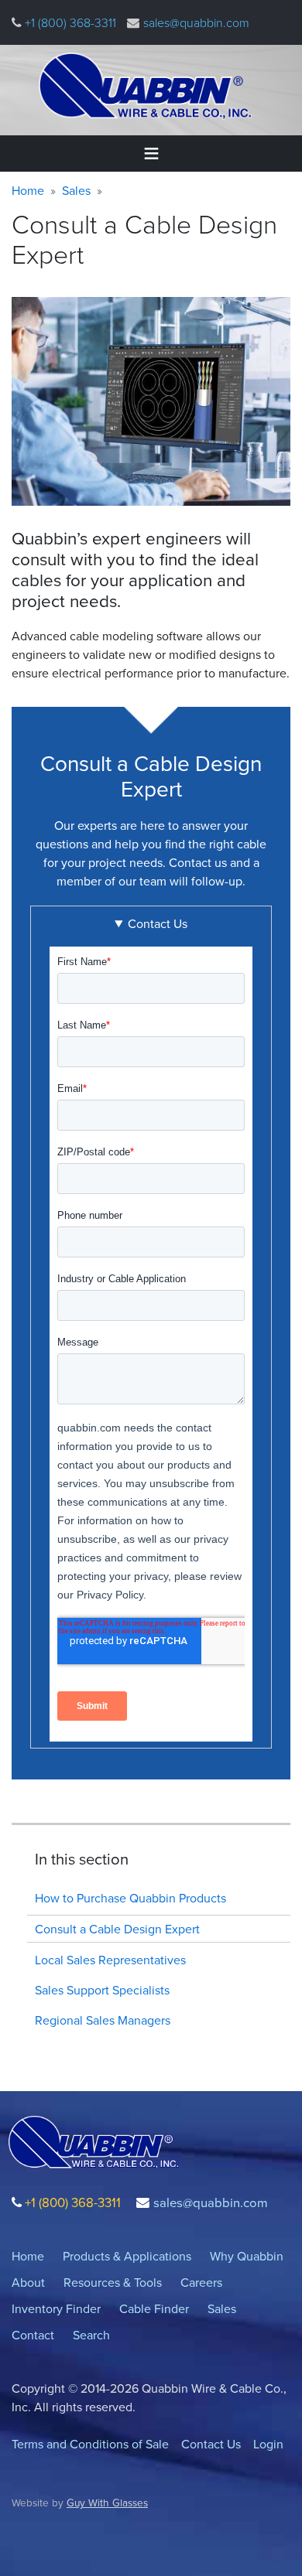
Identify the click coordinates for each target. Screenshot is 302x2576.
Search (91, 2335)
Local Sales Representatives (110, 1960)
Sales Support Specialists (102, 1990)
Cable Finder (154, 2308)
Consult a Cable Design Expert (117, 1929)
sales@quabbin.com (196, 22)
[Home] (145, 86)
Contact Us (211, 2444)
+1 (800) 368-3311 (69, 22)
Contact (33, 2335)
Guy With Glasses (107, 2502)
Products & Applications (127, 2256)
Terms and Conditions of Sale (90, 2444)
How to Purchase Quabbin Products (130, 1898)
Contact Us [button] (158, 923)
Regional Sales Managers (103, 2020)
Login (268, 2444)
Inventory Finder (56, 2308)
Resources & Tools (113, 2282)
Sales (76, 190)
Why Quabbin (247, 2256)
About (28, 2282)
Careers (201, 2282)
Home (28, 190)
